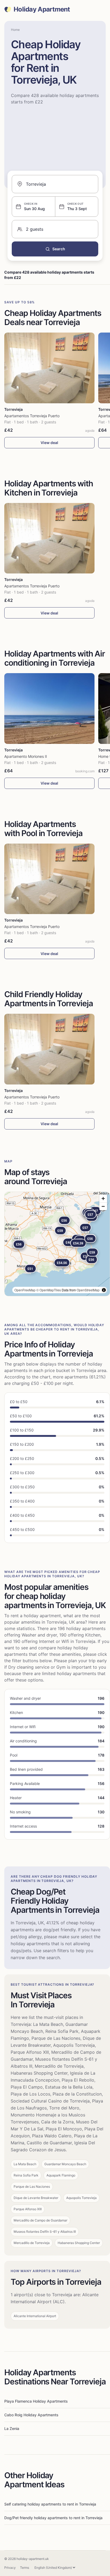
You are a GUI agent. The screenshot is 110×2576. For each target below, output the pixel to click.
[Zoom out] (103, 1206)
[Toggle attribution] (104, 1290)
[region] (57, 1244)
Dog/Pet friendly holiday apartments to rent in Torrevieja (53, 2518)
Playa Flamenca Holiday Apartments (36, 2401)
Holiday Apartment (42, 9)
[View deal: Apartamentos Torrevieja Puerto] (49, 368)
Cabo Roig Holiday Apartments (31, 2415)
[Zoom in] (103, 1198)
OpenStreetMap (88, 1290)
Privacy (10, 2568)
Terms (25, 2568)
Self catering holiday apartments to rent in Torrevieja (50, 2504)
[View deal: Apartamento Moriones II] (49, 709)
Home (15, 30)
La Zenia (12, 2428)
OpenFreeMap (25, 1290)
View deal (49, 443)
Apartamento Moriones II (26, 756)
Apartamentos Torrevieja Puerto (32, 416)
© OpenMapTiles (49, 1290)
